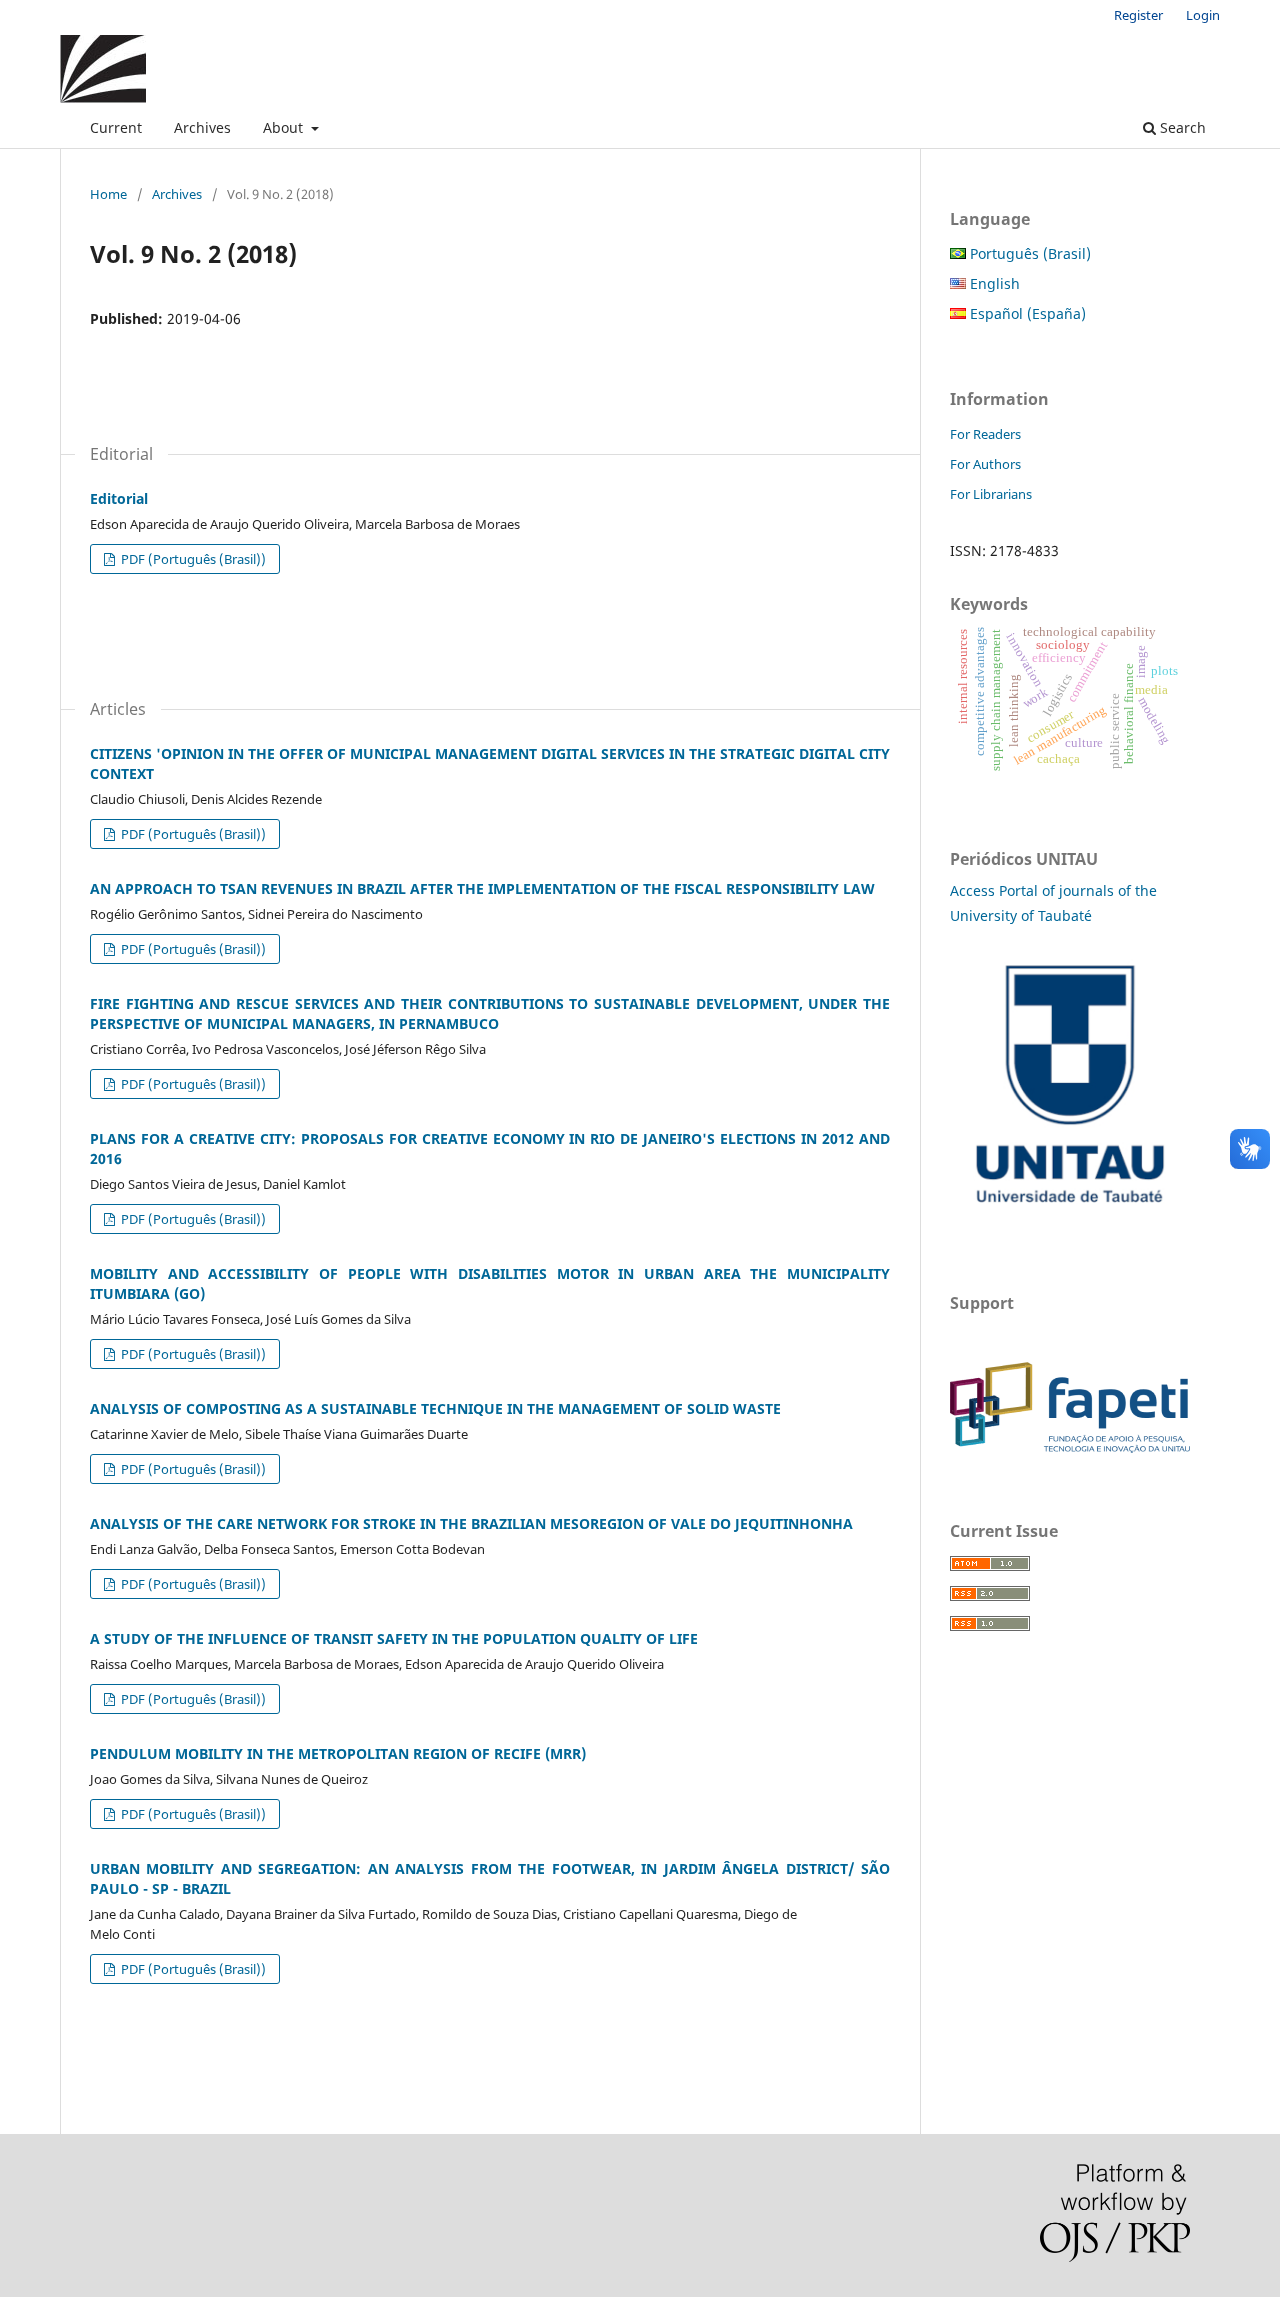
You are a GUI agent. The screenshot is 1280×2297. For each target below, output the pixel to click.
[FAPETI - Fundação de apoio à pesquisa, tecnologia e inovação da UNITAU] (1070, 1447)
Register (1138, 15)
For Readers (985, 434)
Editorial (119, 498)
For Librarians (991, 494)
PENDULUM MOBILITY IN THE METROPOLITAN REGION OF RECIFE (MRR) (338, 1753)
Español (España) (1026, 313)
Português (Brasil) (1028, 253)
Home (108, 194)
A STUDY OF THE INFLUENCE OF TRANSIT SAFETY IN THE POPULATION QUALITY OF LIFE (394, 1638)
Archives (202, 127)
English (993, 283)
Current (116, 127)
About (285, 127)
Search (1181, 127)
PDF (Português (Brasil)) (192, 559)
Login (1203, 15)
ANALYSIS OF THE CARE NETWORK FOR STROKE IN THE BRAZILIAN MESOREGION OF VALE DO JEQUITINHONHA (471, 1523)
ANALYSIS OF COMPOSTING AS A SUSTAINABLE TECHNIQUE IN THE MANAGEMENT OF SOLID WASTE (435, 1408)
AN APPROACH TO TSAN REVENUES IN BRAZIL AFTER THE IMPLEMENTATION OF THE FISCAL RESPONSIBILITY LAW (482, 888)
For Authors (985, 464)
